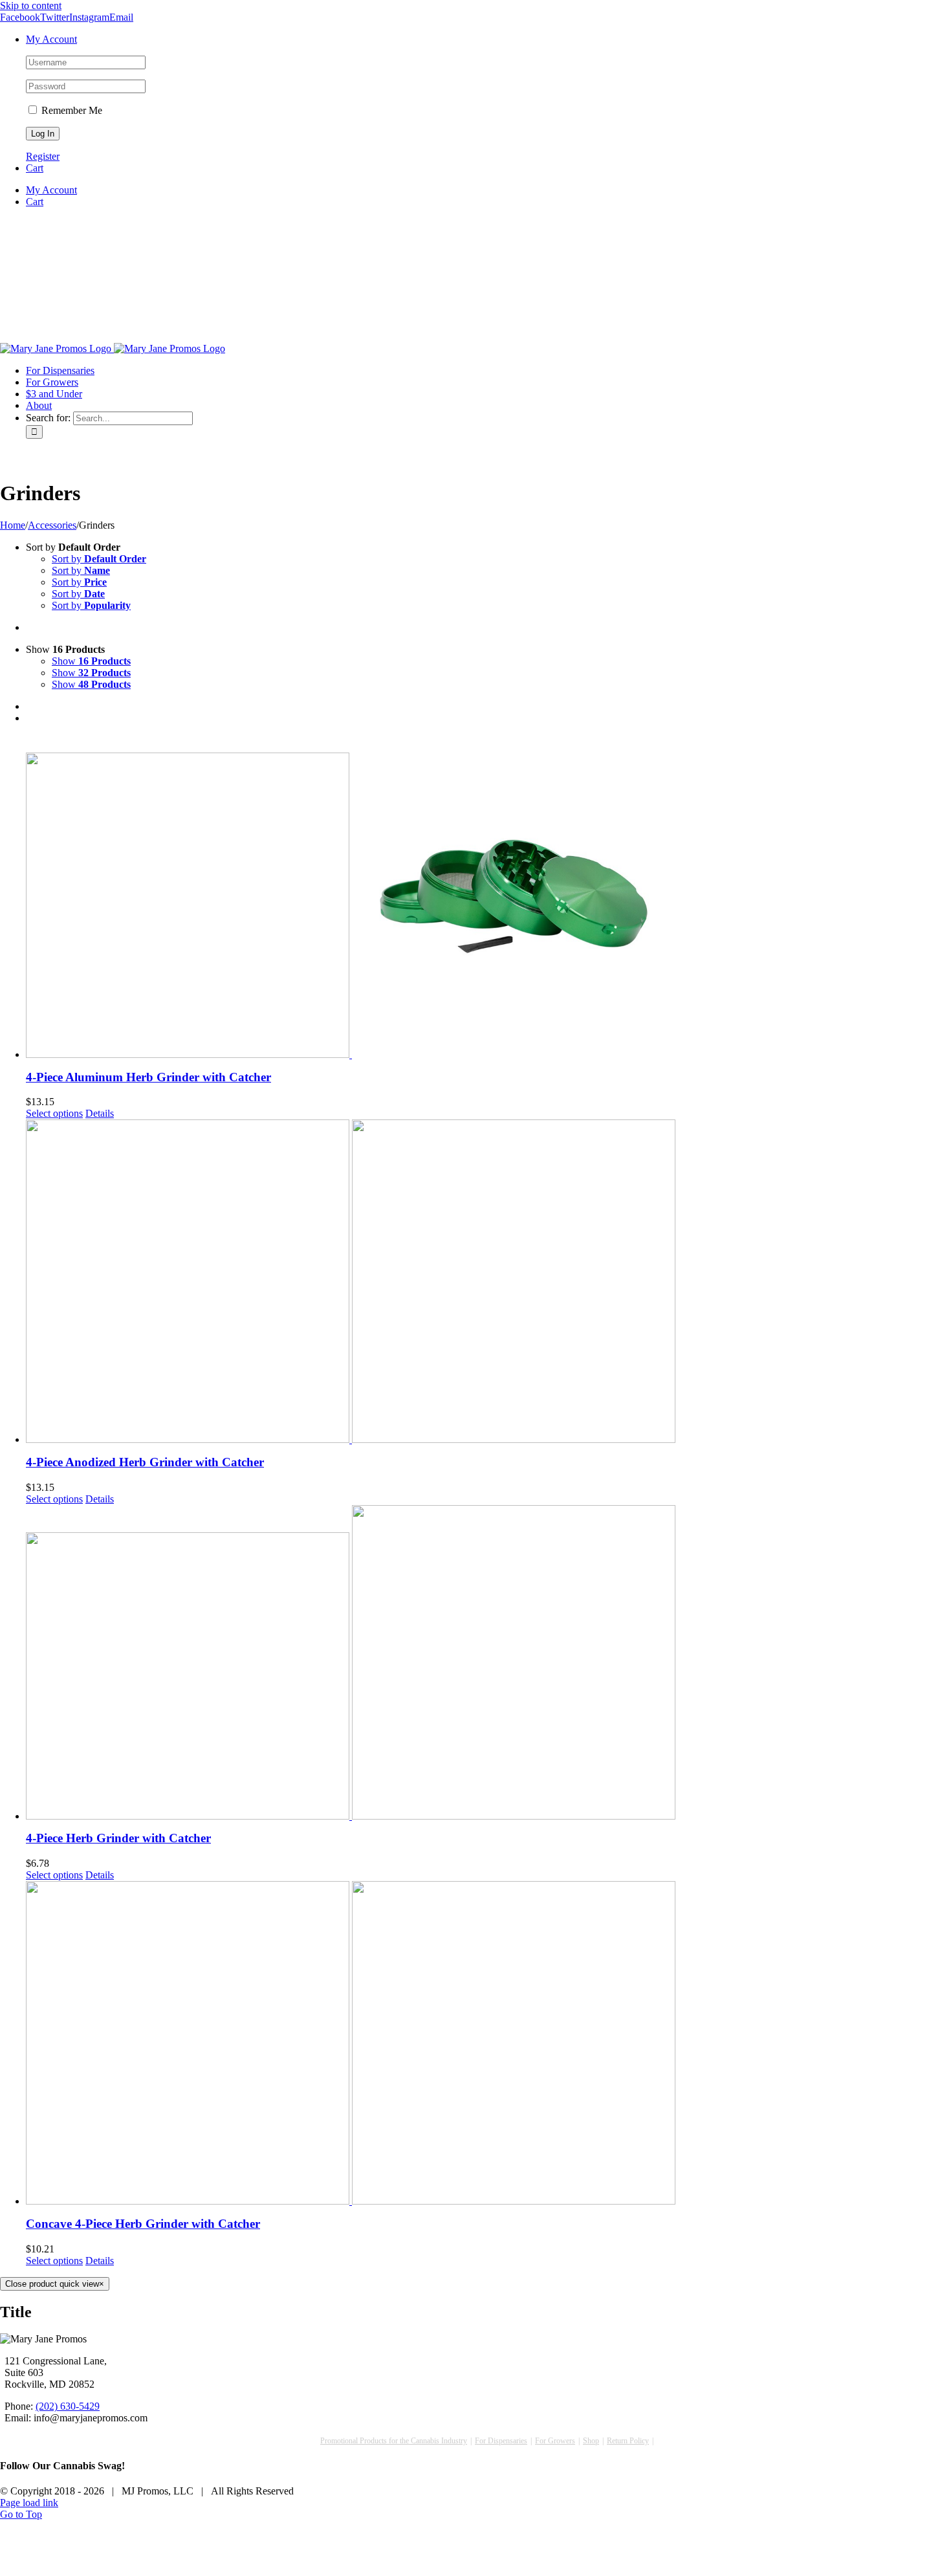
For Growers (555, 2441)
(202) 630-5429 (68, 2406)
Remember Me (71, 110)
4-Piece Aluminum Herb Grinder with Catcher (148, 1077)
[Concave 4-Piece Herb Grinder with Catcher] (488, 2043)
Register (43, 156)
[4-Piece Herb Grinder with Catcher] (488, 1662)
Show (91, 661)
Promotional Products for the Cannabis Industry (394, 2441)
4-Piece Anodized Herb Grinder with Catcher (145, 1462)
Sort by (99, 559)
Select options (54, 1113)
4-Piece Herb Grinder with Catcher (118, 1838)
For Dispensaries (501, 2441)
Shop (591, 2441)
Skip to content (31, 6)
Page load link (29, 2503)
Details (100, 1113)
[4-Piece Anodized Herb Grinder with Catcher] (488, 1281)
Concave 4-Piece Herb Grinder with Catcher (143, 2224)
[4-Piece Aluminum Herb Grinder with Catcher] (488, 896)
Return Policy (628, 2441)
